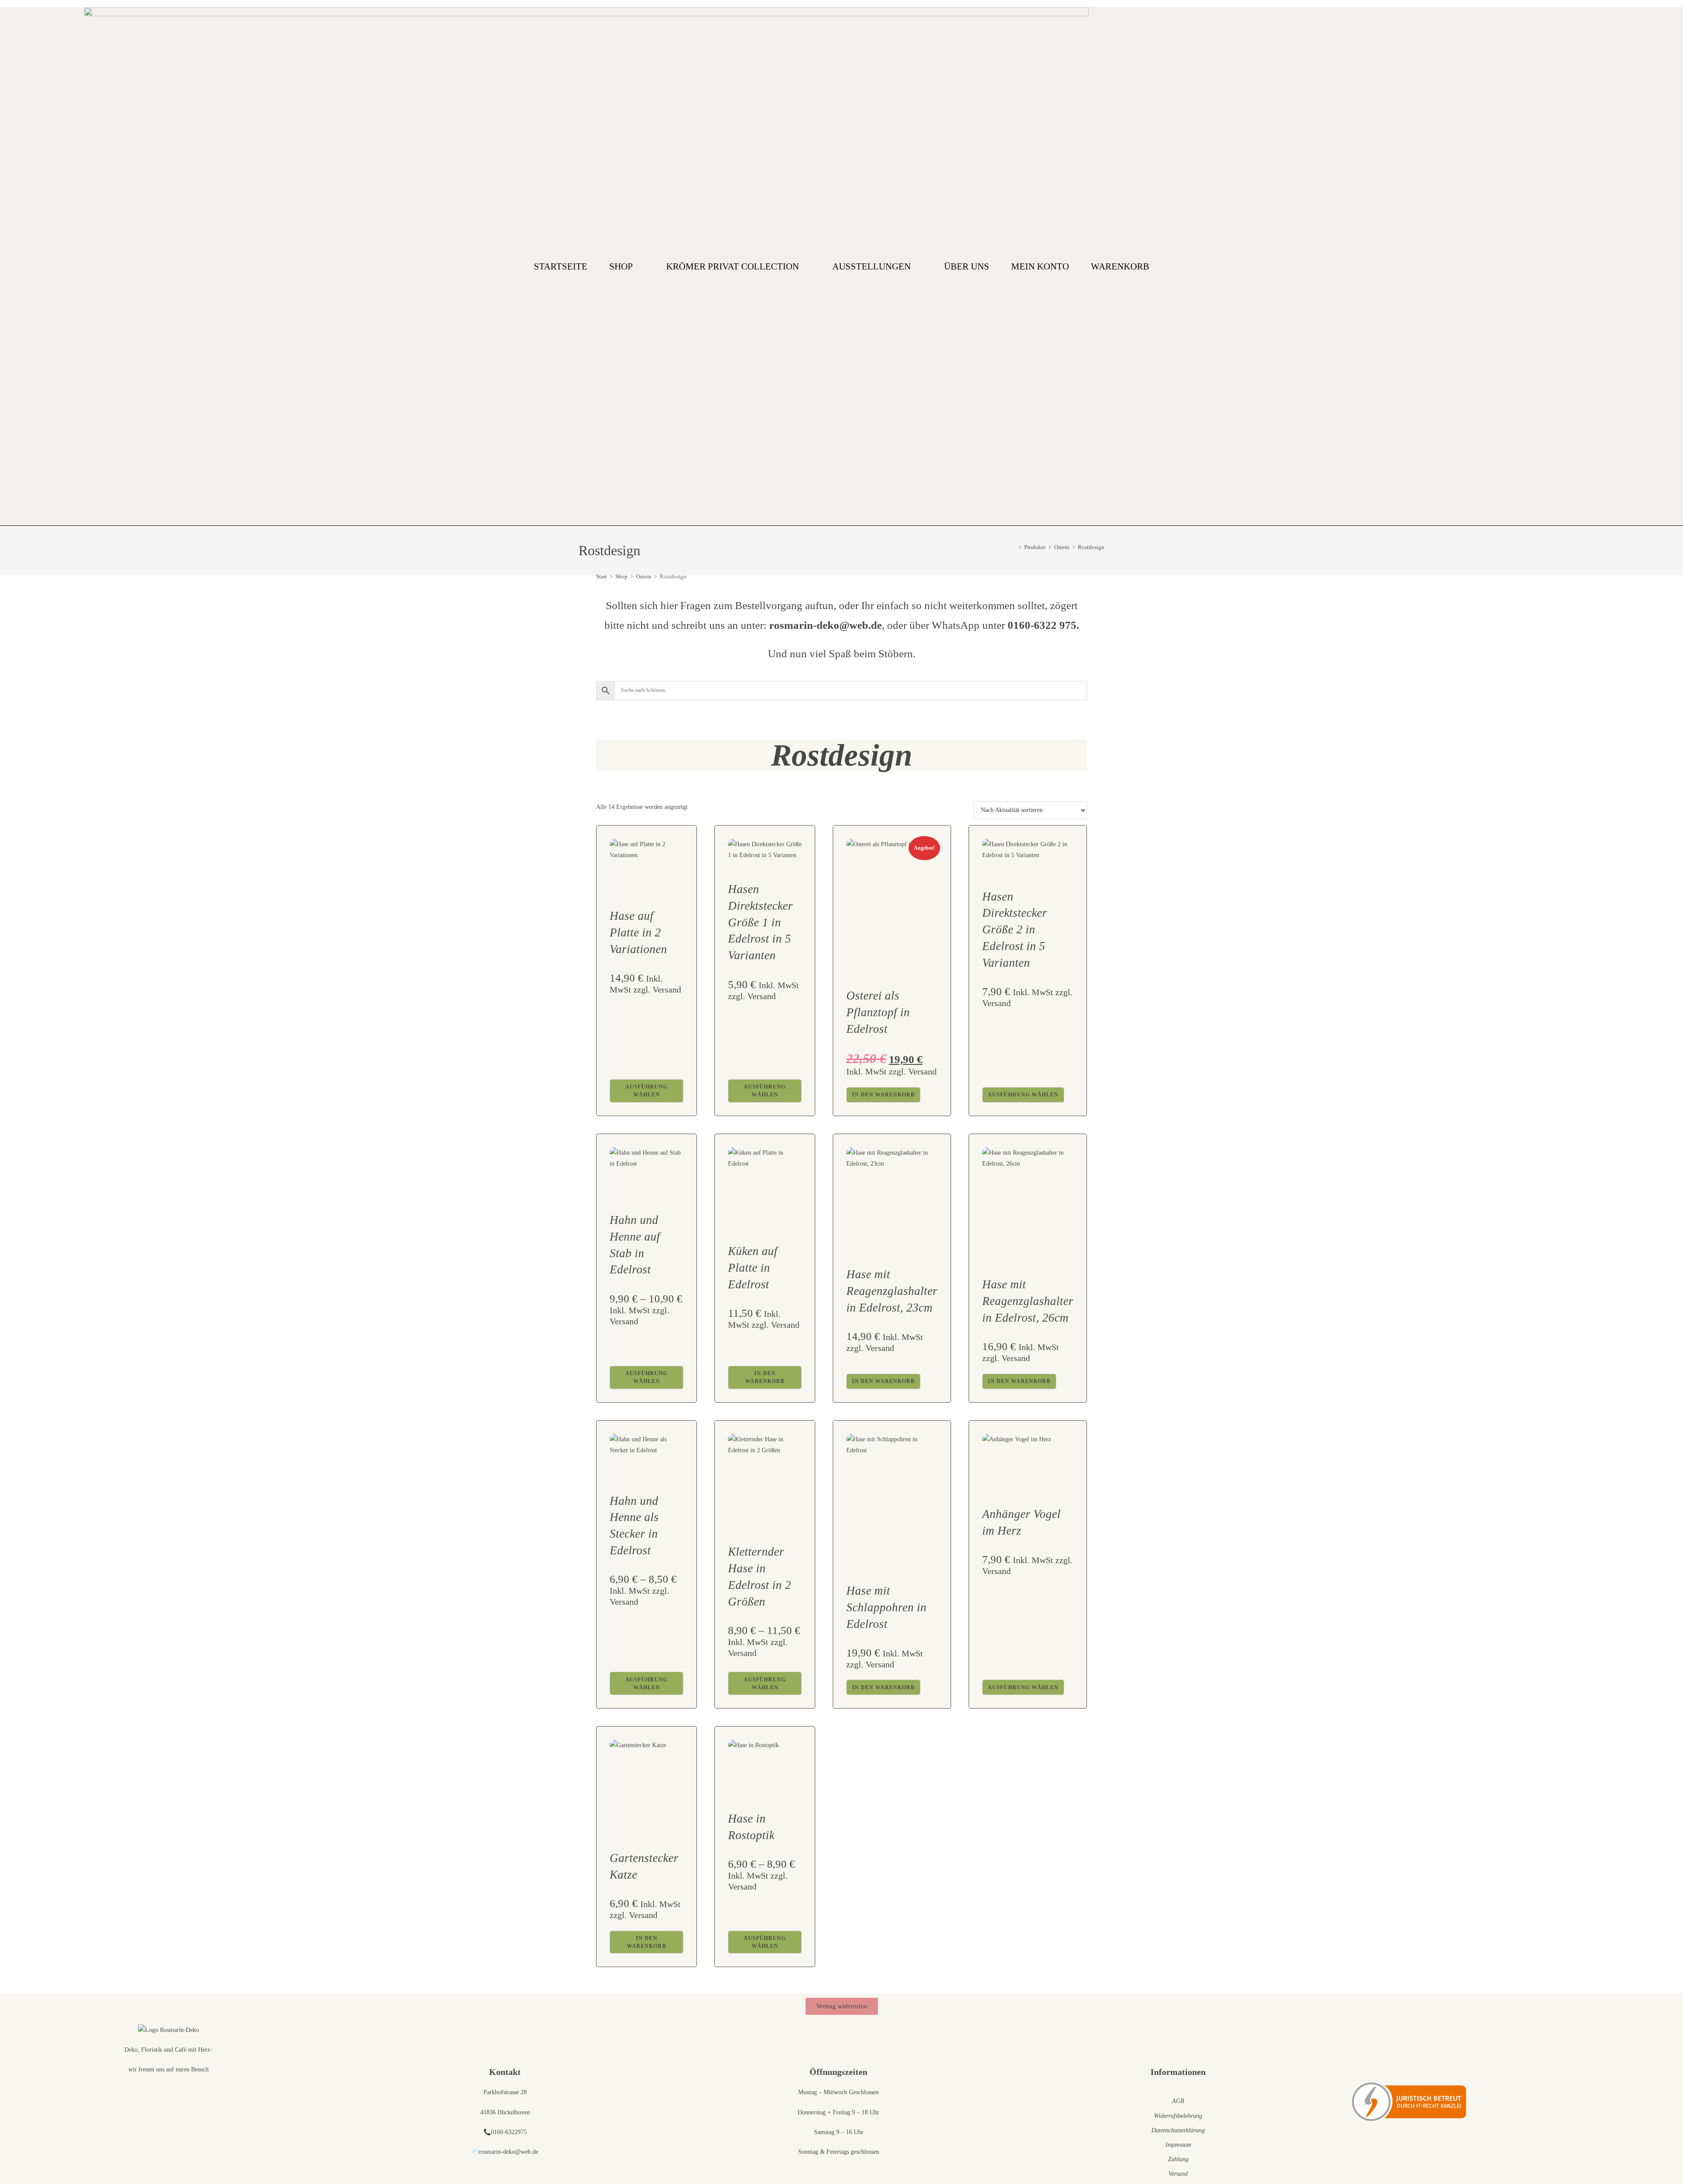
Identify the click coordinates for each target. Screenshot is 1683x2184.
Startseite (561, 266)
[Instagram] (1595, 266)
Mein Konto (1040, 266)
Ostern (644, 576)
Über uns (967, 266)
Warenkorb (1120, 266)
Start (602, 576)
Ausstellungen (872, 266)
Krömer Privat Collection (733, 266)
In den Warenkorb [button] (883, 1095)
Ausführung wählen (646, 1091)
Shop (621, 266)
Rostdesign (1091, 547)
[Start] (1014, 547)
